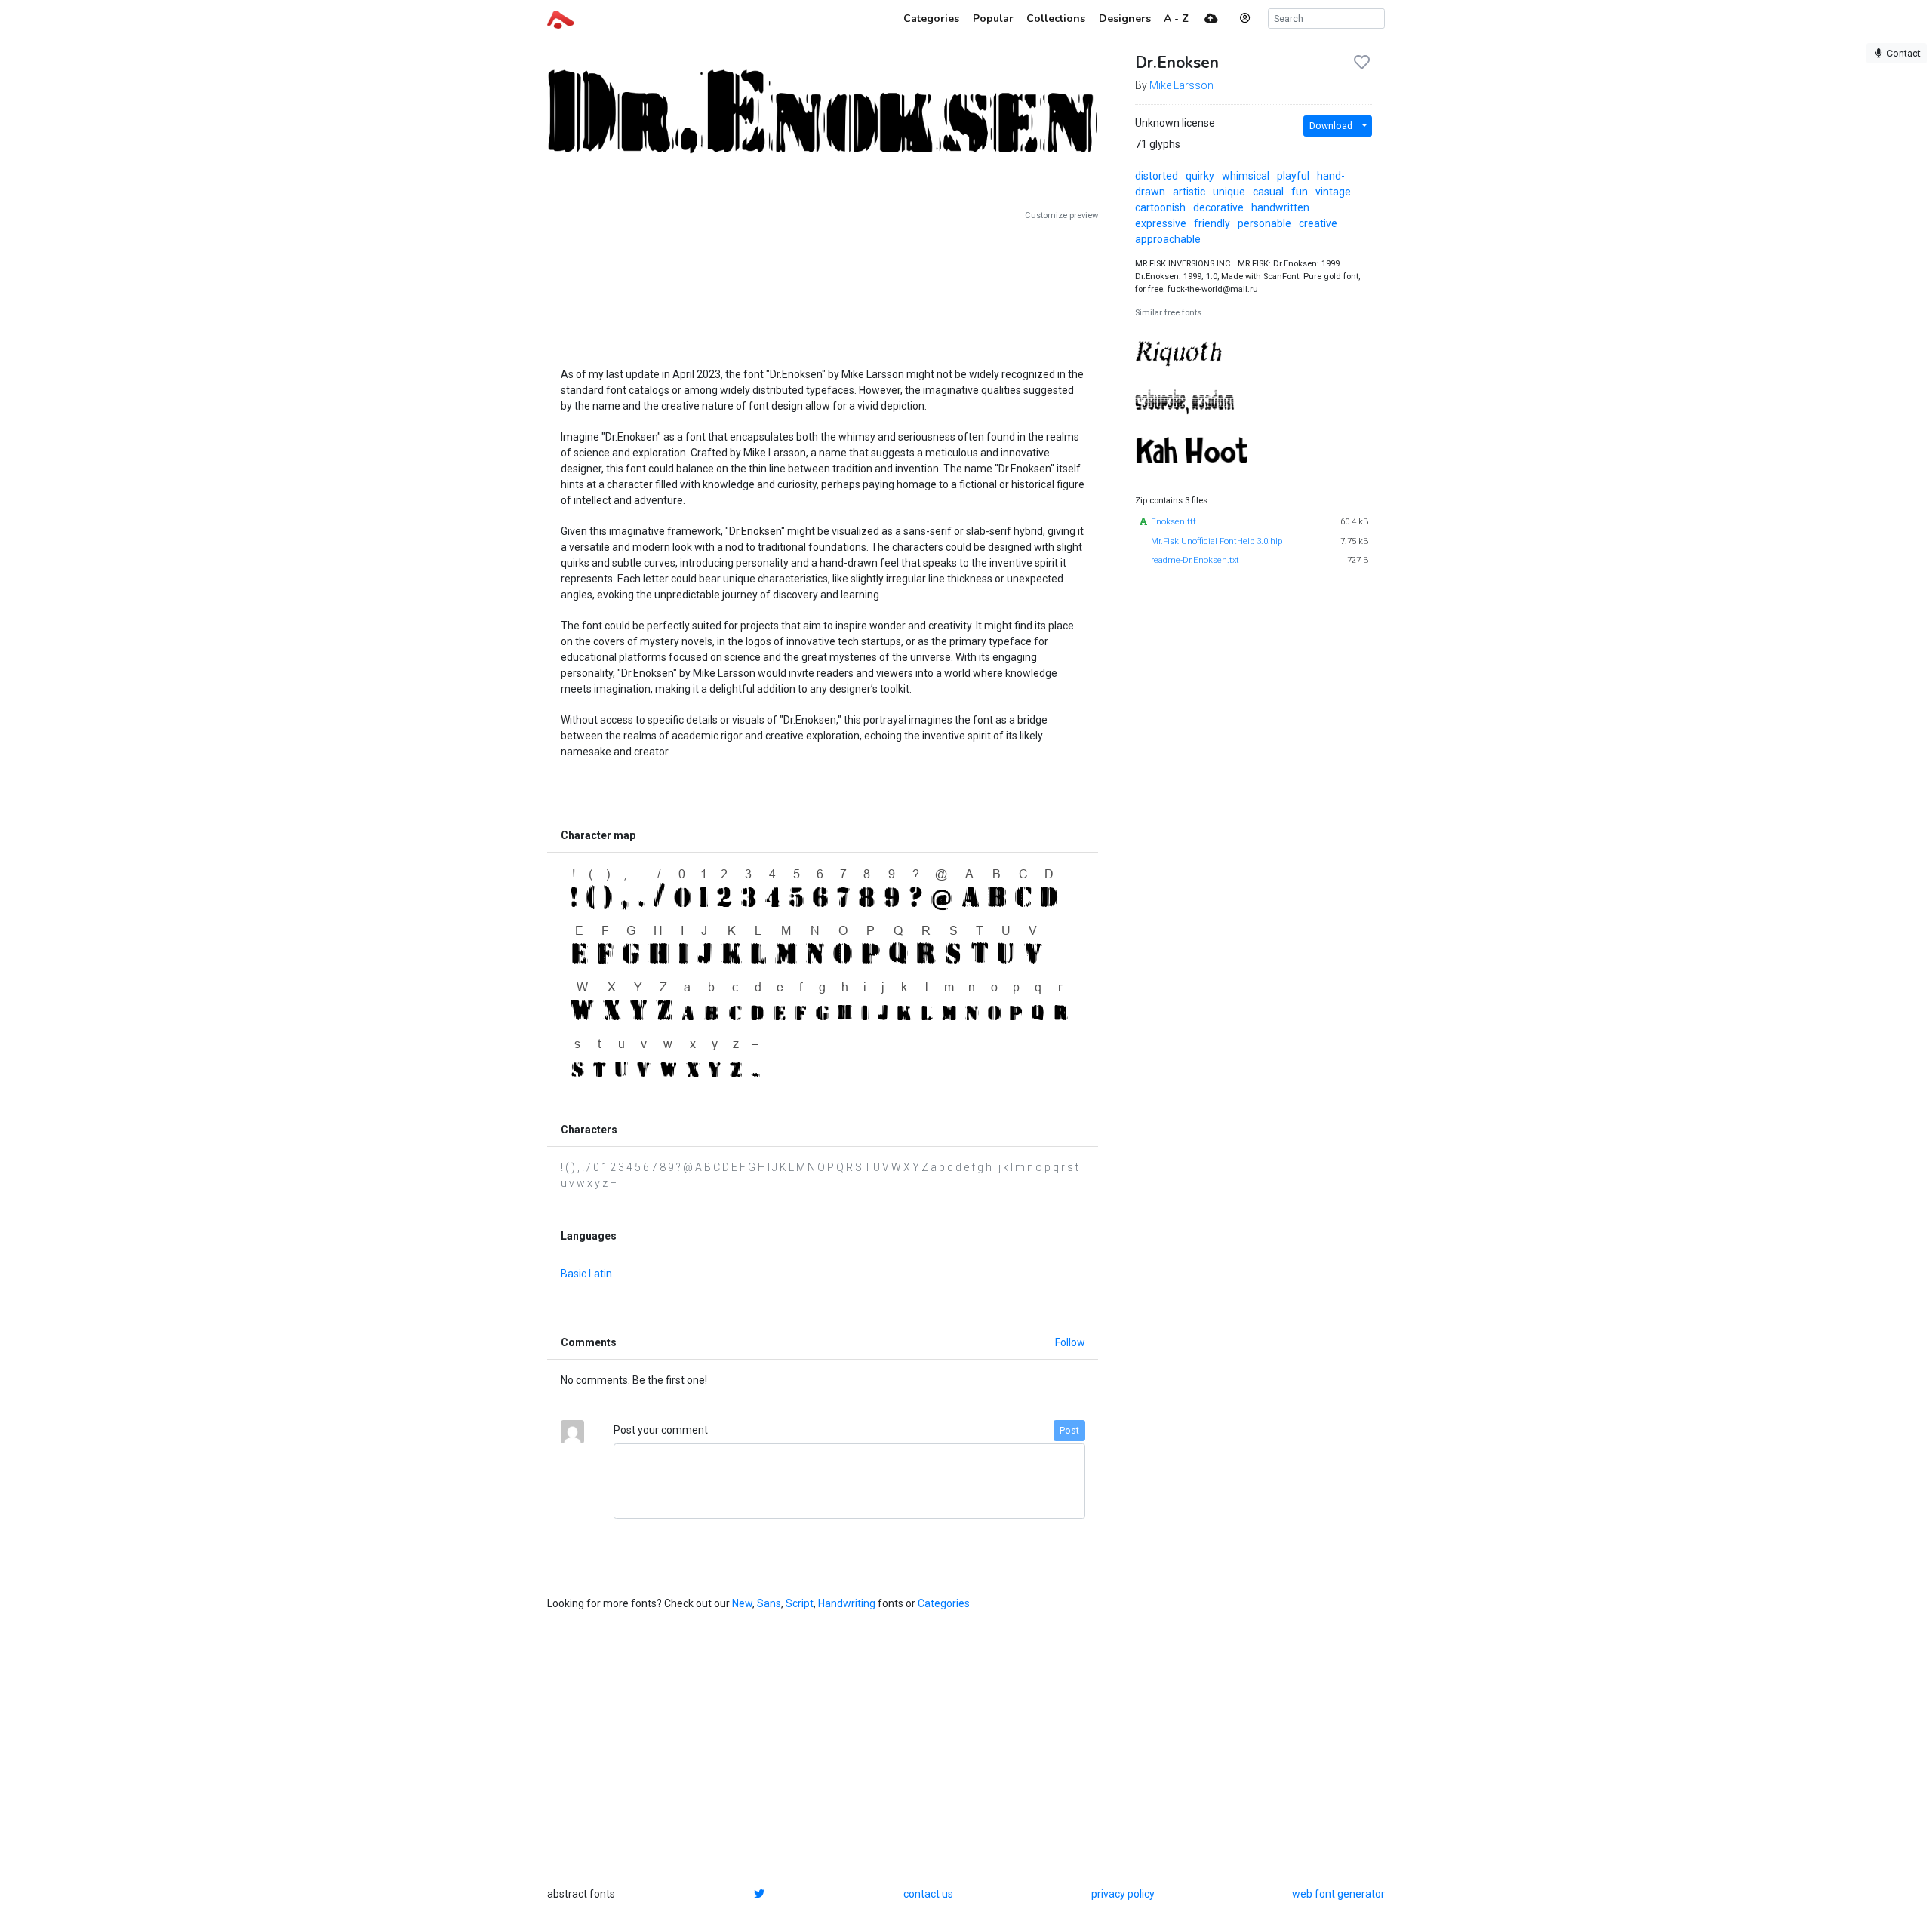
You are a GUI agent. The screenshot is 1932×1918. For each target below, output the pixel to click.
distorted (1157, 176)
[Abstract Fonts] (561, 18)
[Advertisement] (823, 288)
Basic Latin (586, 1274)
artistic (1189, 192)
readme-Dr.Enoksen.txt (1195, 560)
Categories (944, 1603)
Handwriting (847, 1603)
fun (1300, 192)
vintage (1333, 192)
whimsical (1246, 176)
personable (1264, 223)
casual (1268, 192)
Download (1331, 126)
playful (1293, 176)
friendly (1212, 223)
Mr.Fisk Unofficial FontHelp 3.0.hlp (1217, 541)
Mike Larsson (1181, 85)
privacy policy (1123, 1894)
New (742, 1603)
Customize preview (1061, 215)
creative (1318, 223)
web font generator (1338, 1894)
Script (800, 1603)
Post (1069, 1431)
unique (1229, 192)
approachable (1168, 239)
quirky (1200, 176)
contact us (928, 1894)
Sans (769, 1603)
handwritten (1280, 207)
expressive (1161, 223)
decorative (1218, 207)
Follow (1070, 1342)
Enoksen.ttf (1174, 522)
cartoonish (1160, 207)
